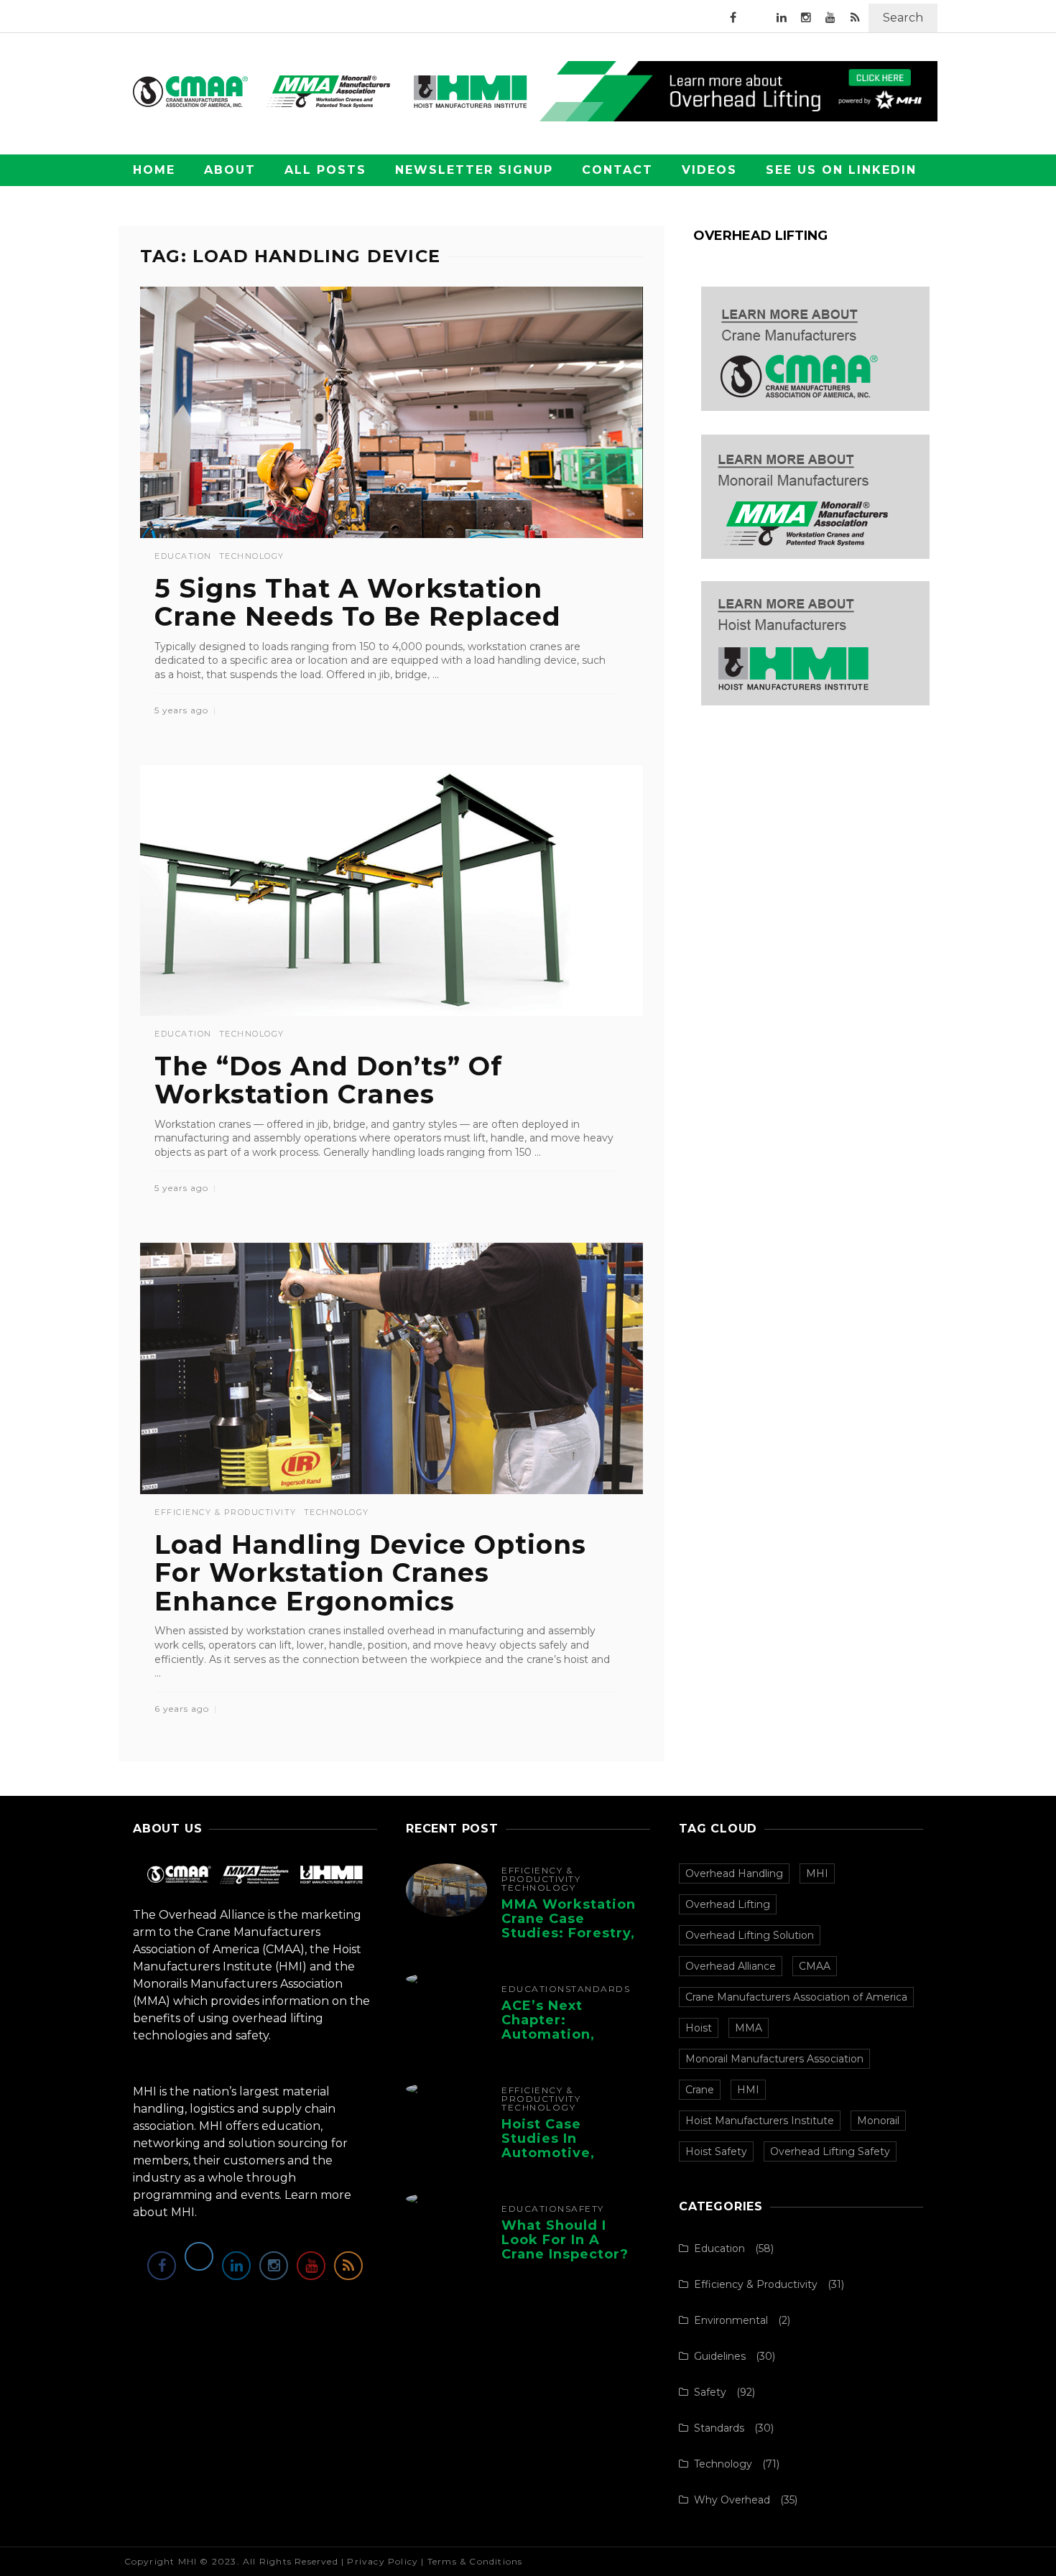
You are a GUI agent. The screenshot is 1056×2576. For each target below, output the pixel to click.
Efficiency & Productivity (226, 1512)
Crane (700, 2090)
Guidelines (720, 2356)
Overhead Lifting (728, 1904)
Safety (585, 2209)
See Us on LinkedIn (841, 170)
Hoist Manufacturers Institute (760, 2121)
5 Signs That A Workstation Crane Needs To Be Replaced (358, 603)
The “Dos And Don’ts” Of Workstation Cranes (328, 1080)
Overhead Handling (734, 1873)
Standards (598, 1989)
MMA (749, 2028)
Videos (709, 170)
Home (154, 170)
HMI (748, 2090)
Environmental (731, 2320)
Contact (617, 170)
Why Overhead (732, 2500)
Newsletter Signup (474, 170)
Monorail (878, 2121)
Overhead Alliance (731, 1966)
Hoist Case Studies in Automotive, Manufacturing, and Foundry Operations (559, 2160)
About (230, 170)
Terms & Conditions (475, 2561)
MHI (817, 1873)
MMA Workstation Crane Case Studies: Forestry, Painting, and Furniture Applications (569, 1940)
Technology (252, 556)
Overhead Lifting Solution (750, 1935)
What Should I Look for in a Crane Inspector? (565, 2240)
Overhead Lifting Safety (830, 2151)
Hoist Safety (716, 2151)
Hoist (699, 2028)
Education (183, 556)
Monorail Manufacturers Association (774, 2059)
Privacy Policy (383, 2561)
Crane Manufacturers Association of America (796, 1997)
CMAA (815, 1966)
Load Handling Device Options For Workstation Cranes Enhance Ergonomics (370, 1573)
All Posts (325, 170)
